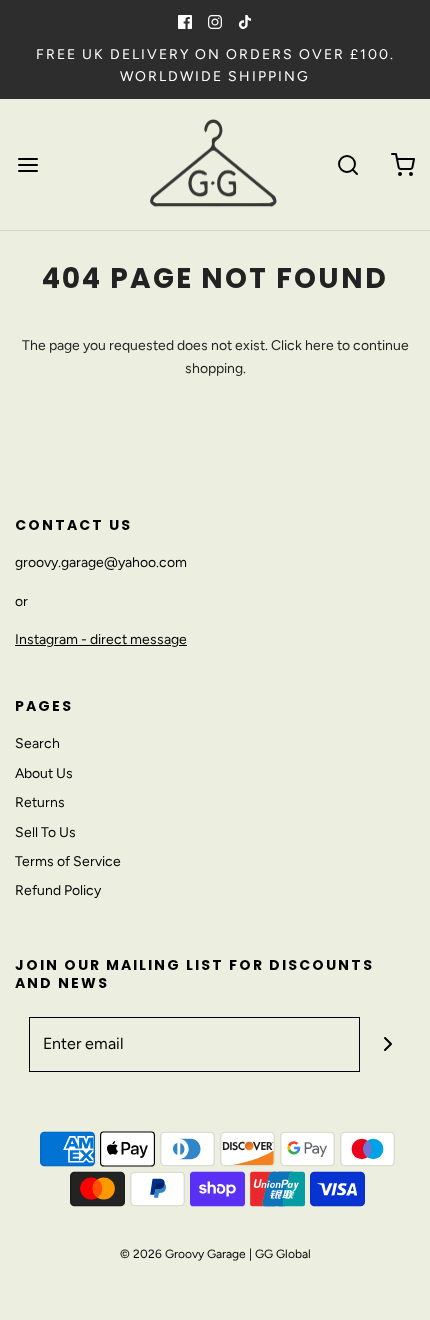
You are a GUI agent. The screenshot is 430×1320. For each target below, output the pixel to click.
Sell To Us (45, 832)
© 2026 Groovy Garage (183, 1254)
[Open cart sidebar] (402, 164)
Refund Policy (58, 890)
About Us (44, 773)
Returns (40, 802)
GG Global (283, 1254)
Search (37, 743)
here (319, 345)
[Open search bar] (347, 164)
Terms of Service (68, 861)
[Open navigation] (27, 164)
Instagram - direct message (101, 639)
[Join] (387, 1044)
